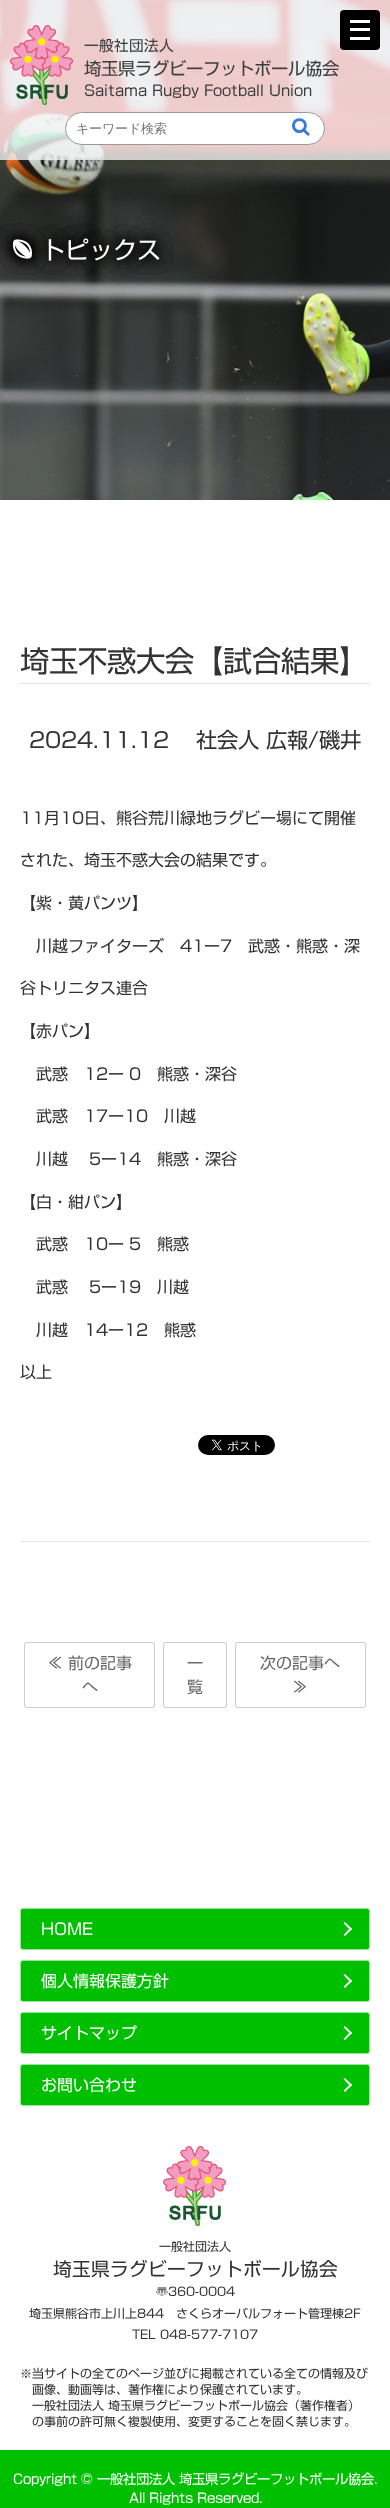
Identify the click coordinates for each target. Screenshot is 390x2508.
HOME (67, 1929)
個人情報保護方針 (105, 1981)
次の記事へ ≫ (300, 1675)
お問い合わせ (89, 2085)
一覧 (195, 1675)
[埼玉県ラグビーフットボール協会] (47, 65)
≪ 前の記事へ (89, 1675)
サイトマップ (89, 2033)
